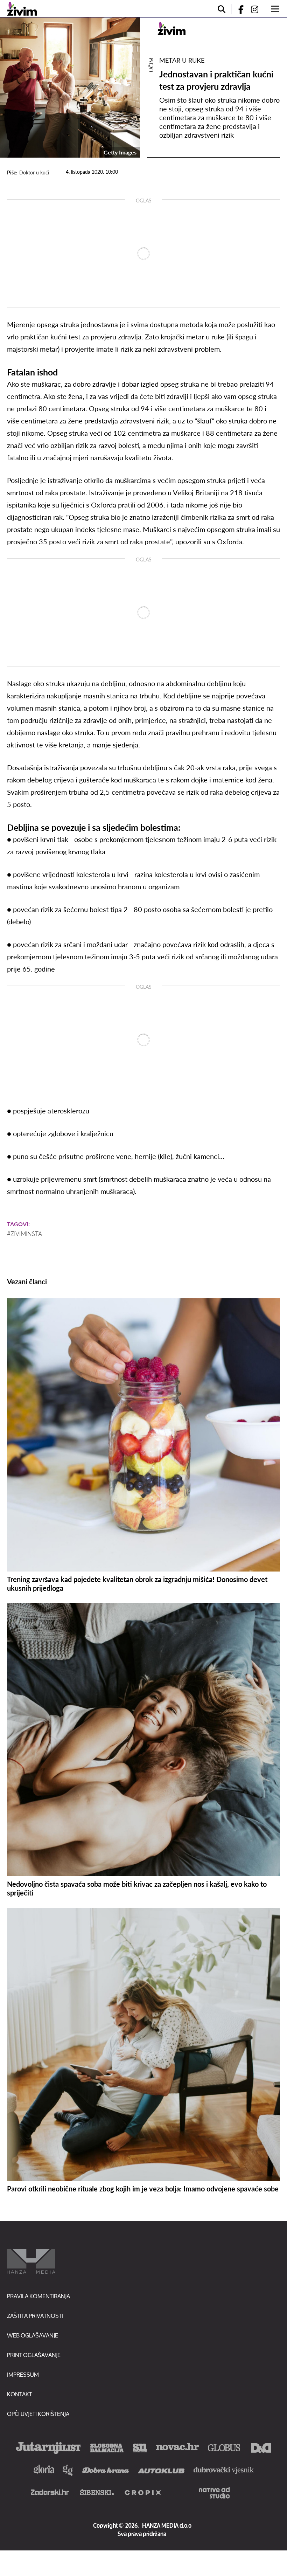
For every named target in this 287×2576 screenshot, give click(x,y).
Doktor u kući (34, 172)
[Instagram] (257, 9)
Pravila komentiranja (38, 2296)
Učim (151, 65)
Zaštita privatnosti (35, 2316)
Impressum (23, 2374)
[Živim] (22, 9)
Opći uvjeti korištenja (38, 2414)
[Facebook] (238, 9)
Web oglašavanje (33, 2335)
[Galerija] (70, 88)
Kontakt (19, 2394)
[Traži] (222, 9)
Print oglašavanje (34, 2355)
